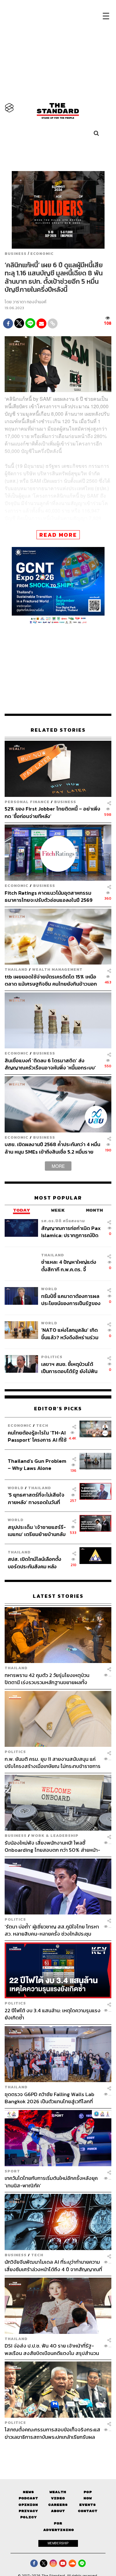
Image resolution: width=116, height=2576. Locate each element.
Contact (88, 2511)
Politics (52, 1357)
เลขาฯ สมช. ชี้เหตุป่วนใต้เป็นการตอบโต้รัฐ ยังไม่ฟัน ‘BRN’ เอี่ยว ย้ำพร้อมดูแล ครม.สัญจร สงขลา (69, 1368)
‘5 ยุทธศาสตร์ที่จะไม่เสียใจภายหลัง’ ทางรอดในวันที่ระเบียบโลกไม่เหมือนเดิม (36, 1498)
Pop (88, 2492)
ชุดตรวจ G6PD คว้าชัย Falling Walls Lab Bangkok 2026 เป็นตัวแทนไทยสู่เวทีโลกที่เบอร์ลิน (49, 2098)
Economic (42, 254)
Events (88, 2505)
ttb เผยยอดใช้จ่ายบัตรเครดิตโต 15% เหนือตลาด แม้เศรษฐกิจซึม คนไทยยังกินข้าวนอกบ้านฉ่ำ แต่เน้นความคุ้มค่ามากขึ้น (51, 980)
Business (16, 254)
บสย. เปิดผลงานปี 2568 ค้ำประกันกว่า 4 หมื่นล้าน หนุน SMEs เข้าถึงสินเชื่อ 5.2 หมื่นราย (52, 1148)
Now (88, 2498)
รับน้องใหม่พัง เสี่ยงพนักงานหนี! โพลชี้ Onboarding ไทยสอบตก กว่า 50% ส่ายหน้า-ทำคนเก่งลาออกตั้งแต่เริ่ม (52, 1846)
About (58, 2511)
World (49, 1289)
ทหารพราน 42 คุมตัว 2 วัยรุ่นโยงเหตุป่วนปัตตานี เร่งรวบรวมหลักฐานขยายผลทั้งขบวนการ (47, 1679)
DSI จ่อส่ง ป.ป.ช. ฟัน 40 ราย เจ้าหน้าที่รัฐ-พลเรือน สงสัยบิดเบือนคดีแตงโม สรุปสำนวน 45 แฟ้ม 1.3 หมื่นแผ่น (52, 2349)
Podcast (28, 2498)
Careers (58, 2505)
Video (58, 2498)
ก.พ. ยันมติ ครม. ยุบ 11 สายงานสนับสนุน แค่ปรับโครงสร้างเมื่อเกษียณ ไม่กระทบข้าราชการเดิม (53, 1763)
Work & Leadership (55, 1835)
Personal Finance (27, 802)
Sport (12, 2171)
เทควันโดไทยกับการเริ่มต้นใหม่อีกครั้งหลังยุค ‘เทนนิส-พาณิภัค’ (51, 2182)
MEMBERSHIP (58, 2543)
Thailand (16, 969)
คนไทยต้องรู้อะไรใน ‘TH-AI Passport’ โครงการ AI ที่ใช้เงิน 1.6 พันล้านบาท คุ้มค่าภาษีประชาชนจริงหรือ (37, 1436)
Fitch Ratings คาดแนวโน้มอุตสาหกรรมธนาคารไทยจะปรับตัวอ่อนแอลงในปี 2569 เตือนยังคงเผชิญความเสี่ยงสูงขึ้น (49, 896)
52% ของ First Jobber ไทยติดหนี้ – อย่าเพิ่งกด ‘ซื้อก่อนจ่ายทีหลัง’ (52, 812)
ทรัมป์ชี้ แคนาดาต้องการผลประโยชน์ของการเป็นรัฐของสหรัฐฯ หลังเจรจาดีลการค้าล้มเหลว (71, 1300)
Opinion (28, 2505)
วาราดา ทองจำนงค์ (30, 302)
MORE (58, 1166)
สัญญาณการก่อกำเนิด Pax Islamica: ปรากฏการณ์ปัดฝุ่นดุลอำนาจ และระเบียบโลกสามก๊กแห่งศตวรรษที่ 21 (71, 1232)
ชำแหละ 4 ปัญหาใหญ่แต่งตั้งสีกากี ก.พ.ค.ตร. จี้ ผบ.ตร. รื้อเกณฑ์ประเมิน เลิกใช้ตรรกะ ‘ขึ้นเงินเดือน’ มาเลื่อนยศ (71, 1265)
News (28, 2492)
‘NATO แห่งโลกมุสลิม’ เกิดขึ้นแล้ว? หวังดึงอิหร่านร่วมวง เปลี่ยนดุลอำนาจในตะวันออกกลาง (70, 1333)
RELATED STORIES (58, 730)
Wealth (58, 2492)
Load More (58, 2451)
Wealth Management (57, 969)
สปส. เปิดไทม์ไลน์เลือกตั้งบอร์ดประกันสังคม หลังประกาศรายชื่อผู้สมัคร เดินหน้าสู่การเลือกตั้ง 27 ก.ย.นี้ (37, 1563)
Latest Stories (58, 1596)
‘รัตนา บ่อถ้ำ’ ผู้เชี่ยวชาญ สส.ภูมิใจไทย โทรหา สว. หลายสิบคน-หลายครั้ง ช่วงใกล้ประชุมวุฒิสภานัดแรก (52, 1930)
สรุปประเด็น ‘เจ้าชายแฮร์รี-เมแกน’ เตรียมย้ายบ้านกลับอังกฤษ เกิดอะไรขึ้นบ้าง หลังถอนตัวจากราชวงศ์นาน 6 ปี (37, 1531)
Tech (42, 1425)
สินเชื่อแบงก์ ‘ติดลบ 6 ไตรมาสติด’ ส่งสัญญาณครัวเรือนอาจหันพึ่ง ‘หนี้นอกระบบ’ (50, 1064)
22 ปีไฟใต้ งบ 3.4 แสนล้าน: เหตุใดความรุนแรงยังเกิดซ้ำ (53, 2014)
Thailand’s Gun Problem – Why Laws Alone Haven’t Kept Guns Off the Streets (37, 1464)
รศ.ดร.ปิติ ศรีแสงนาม (63, 1221)
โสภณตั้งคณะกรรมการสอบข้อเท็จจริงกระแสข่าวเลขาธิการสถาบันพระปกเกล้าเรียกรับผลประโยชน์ (52, 2433)
